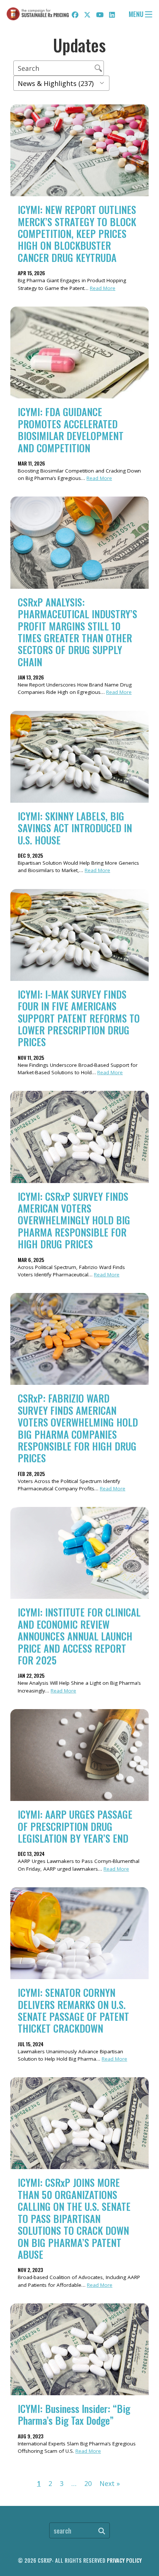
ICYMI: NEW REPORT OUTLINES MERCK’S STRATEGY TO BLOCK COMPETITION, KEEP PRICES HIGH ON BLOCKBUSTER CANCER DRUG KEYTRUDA (77, 234)
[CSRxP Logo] (38, 14)
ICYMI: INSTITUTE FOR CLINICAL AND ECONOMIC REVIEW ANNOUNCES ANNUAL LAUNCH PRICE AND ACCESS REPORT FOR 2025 (79, 1636)
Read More (103, 288)
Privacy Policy (124, 2560)
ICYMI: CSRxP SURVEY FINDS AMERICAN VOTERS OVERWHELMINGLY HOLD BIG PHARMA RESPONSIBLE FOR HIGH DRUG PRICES (74, 1220)
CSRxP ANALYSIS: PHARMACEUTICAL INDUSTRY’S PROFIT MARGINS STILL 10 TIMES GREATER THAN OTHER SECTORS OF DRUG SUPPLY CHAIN (77, 632)
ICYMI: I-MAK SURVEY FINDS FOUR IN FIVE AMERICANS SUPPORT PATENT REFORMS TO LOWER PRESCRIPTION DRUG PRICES (79, 1018)
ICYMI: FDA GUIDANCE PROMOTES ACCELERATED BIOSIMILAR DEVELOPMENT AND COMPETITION (71, 430)
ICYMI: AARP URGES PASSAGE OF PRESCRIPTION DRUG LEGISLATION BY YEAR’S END (75, 1826)
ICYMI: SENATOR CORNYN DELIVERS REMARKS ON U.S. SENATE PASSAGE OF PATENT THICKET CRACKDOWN (73, 2010)
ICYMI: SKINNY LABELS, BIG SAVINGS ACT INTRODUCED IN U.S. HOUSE (75, 828)
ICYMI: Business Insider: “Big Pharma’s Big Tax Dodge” (74, 2414)
